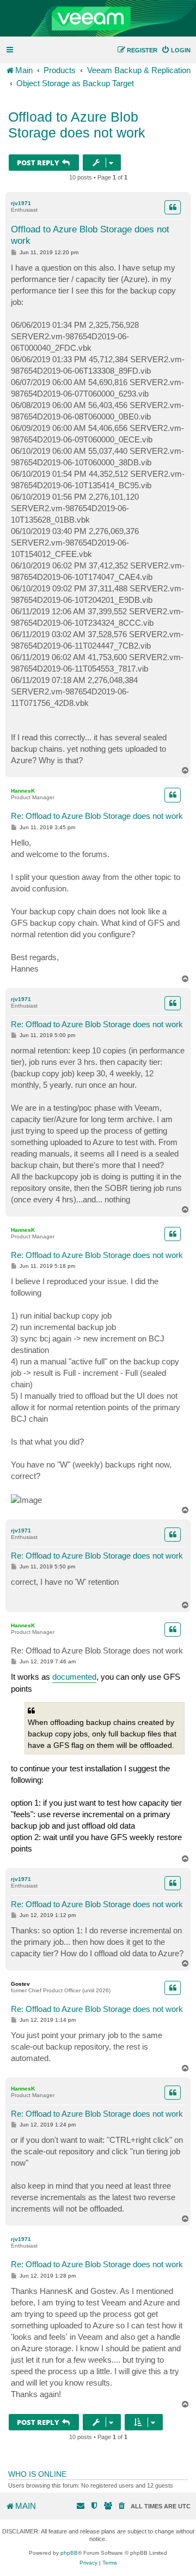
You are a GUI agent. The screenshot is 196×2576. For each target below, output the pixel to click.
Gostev (20, 1984)
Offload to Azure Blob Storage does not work (77, 125)
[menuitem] (176, 50)
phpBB (69, 2553)
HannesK (23, 791)
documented (74, 1677)
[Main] (98, 19)
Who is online (37, 2474)
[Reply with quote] (173, 207)
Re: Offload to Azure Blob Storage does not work (97, 816)
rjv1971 (21, 203)
